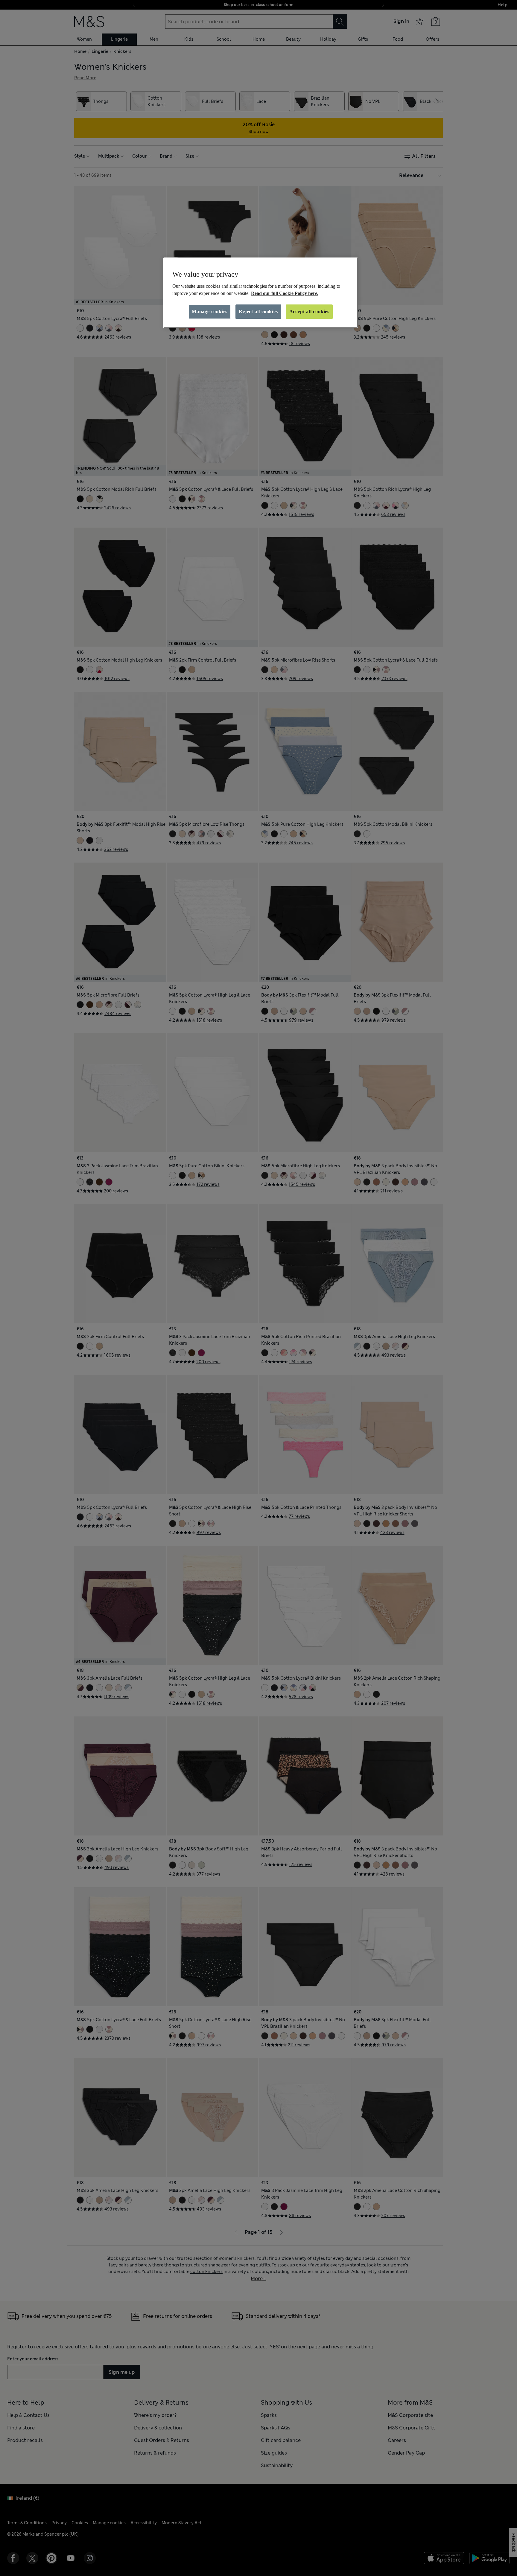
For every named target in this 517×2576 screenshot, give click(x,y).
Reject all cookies (258, 311)
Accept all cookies (309, 311)
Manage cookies (210, 311)
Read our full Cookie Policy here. (285, 293)
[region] (261, 293)
